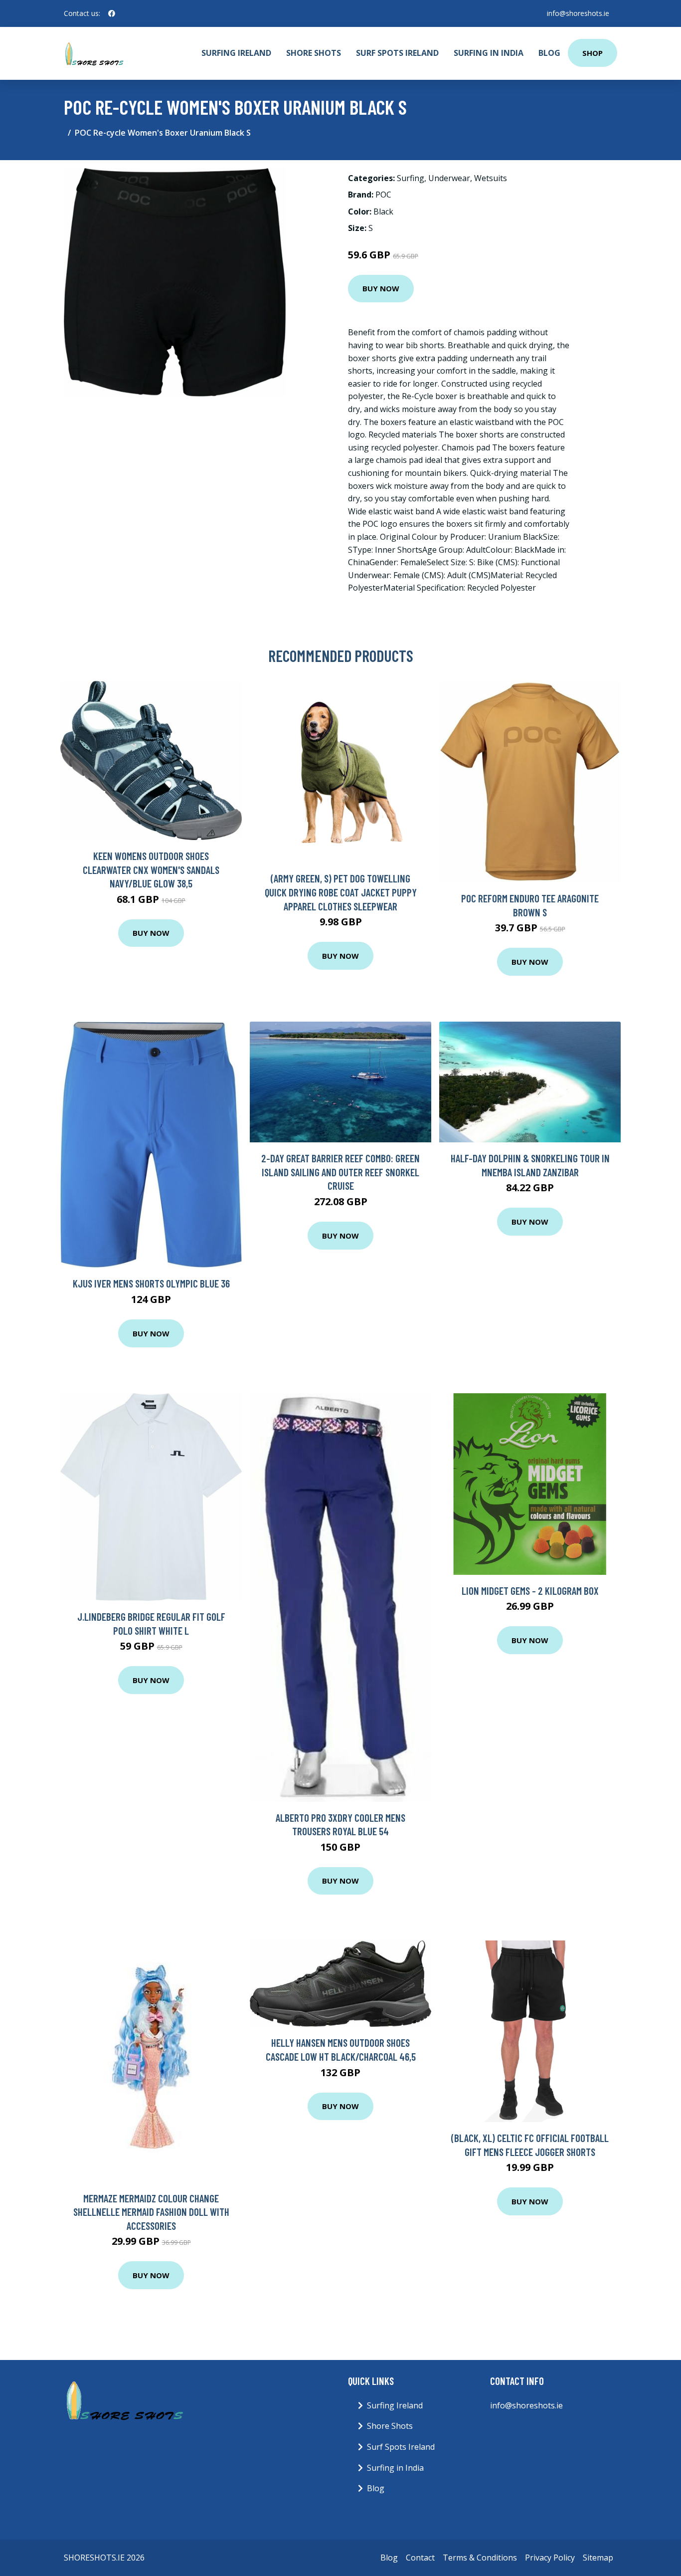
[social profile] (112, 13)
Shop (593, 53)
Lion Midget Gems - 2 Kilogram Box (530, 1591)
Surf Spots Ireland (397, 53)
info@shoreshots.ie (578, 13)
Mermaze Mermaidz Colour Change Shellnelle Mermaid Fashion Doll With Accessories (151, 2212)
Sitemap (598, 2558)
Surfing (411, 178)
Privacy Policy (550, 2558)
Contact (420, 2558)
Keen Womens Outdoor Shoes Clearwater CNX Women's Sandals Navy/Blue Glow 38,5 (151, 869)
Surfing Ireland (236, 53)
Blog (549, 53)
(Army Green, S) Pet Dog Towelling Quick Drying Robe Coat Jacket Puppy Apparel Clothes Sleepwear (341, 892)
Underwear (449, 178)
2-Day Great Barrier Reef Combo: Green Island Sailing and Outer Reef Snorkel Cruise (340, 1172)
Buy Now (381, 288)
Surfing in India (489, 53)
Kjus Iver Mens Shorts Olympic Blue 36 (151, 1283)
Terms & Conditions (480, 2558)
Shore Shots (314, 53)
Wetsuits (491, 178)
